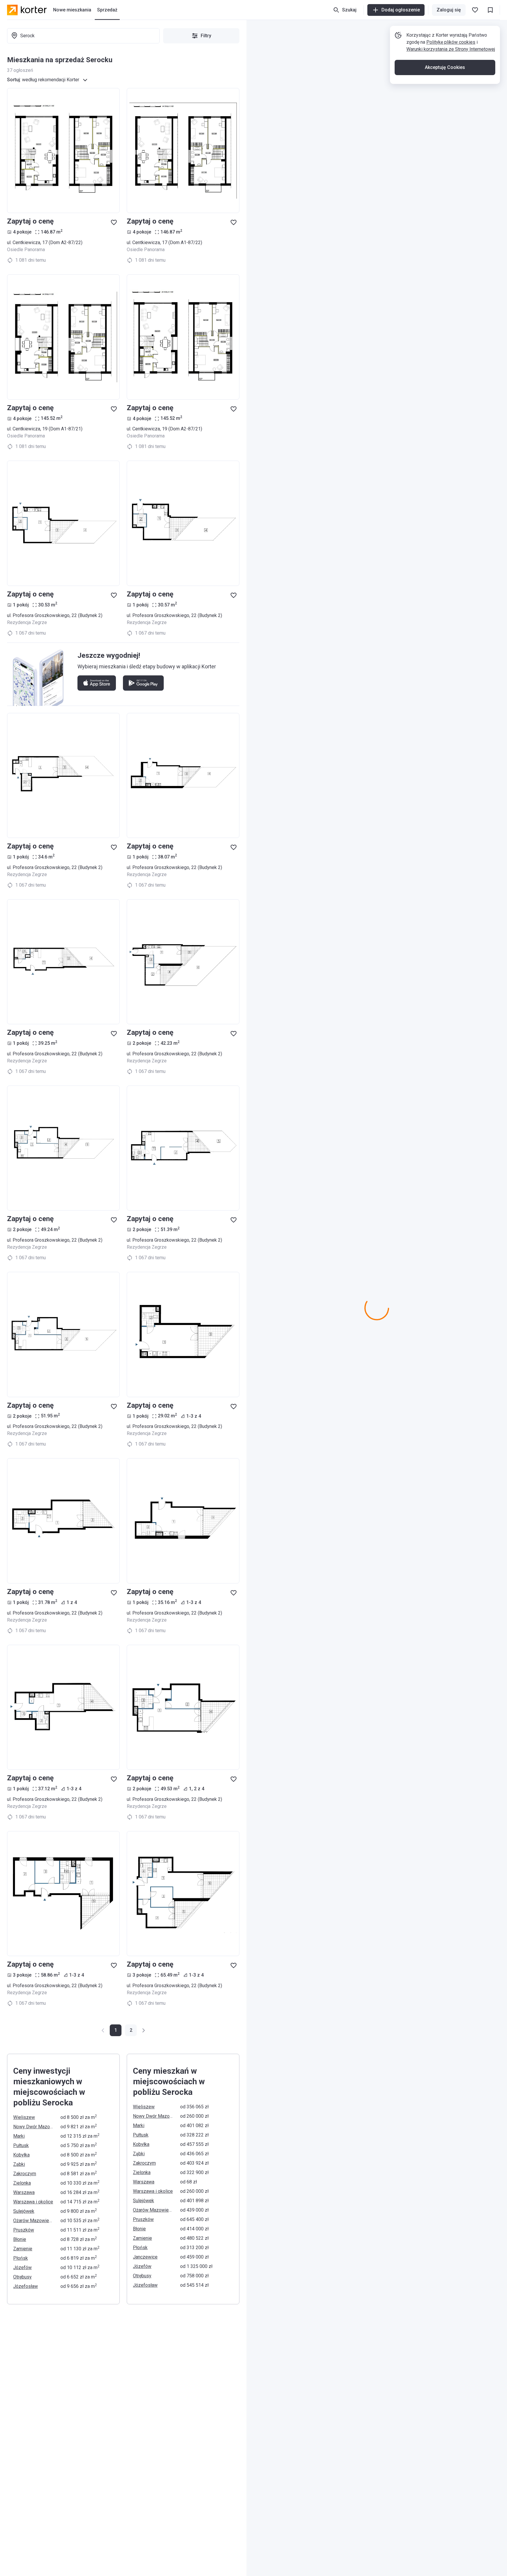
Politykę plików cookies (451, 42)
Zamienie (23, 2249)
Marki (19, 2136)
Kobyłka (21, 2155)
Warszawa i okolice (33, 2202)
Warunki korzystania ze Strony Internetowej (451, 49)
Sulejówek (24, 2211)
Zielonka (22, 2183)
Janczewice (145, 2257)
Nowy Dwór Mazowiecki (33, 2127)
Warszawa (24, 2192)
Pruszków (24, 2230)
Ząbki (19, 2164)
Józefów (22, 2267)
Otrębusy (22, 2277)
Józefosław (26, 2286)
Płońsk (21, 2258)
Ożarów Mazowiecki (33, 2221)
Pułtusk (21, 2145)
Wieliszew (24, 2117)
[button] (131, 2030)
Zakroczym (25, 2174)
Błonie (20, 2239)
